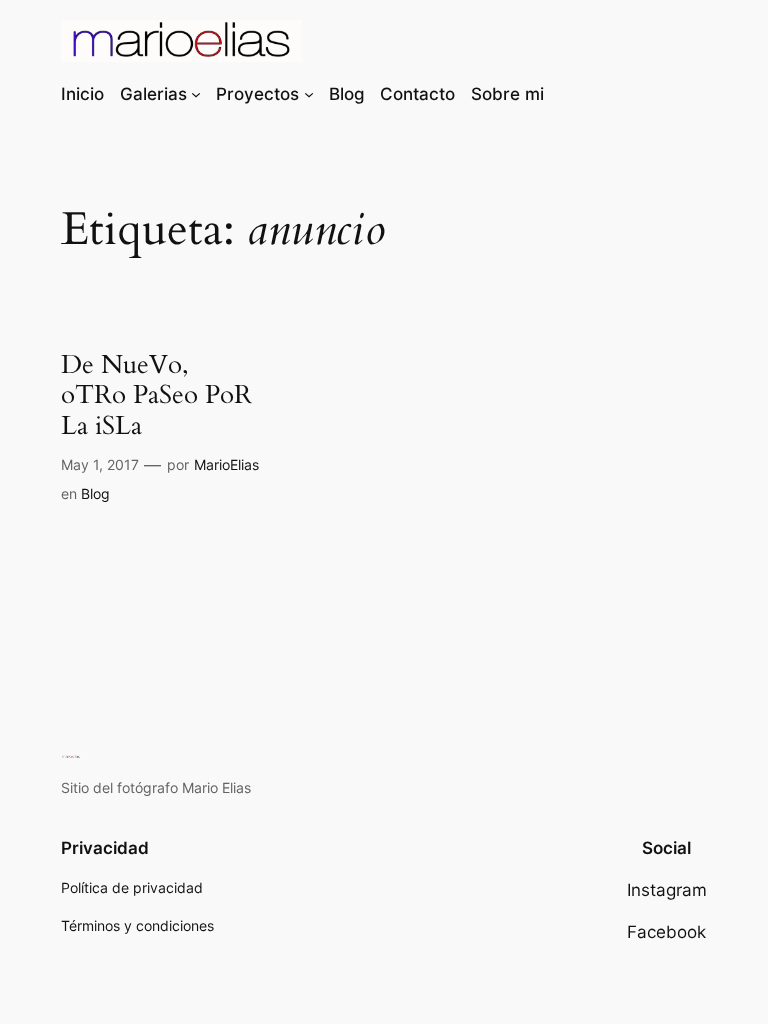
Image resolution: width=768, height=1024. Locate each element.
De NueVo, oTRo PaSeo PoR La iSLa (156, 396)
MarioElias (226, 464)
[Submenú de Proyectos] (309, 94)
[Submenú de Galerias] (196, 94)
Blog (95, 493)
